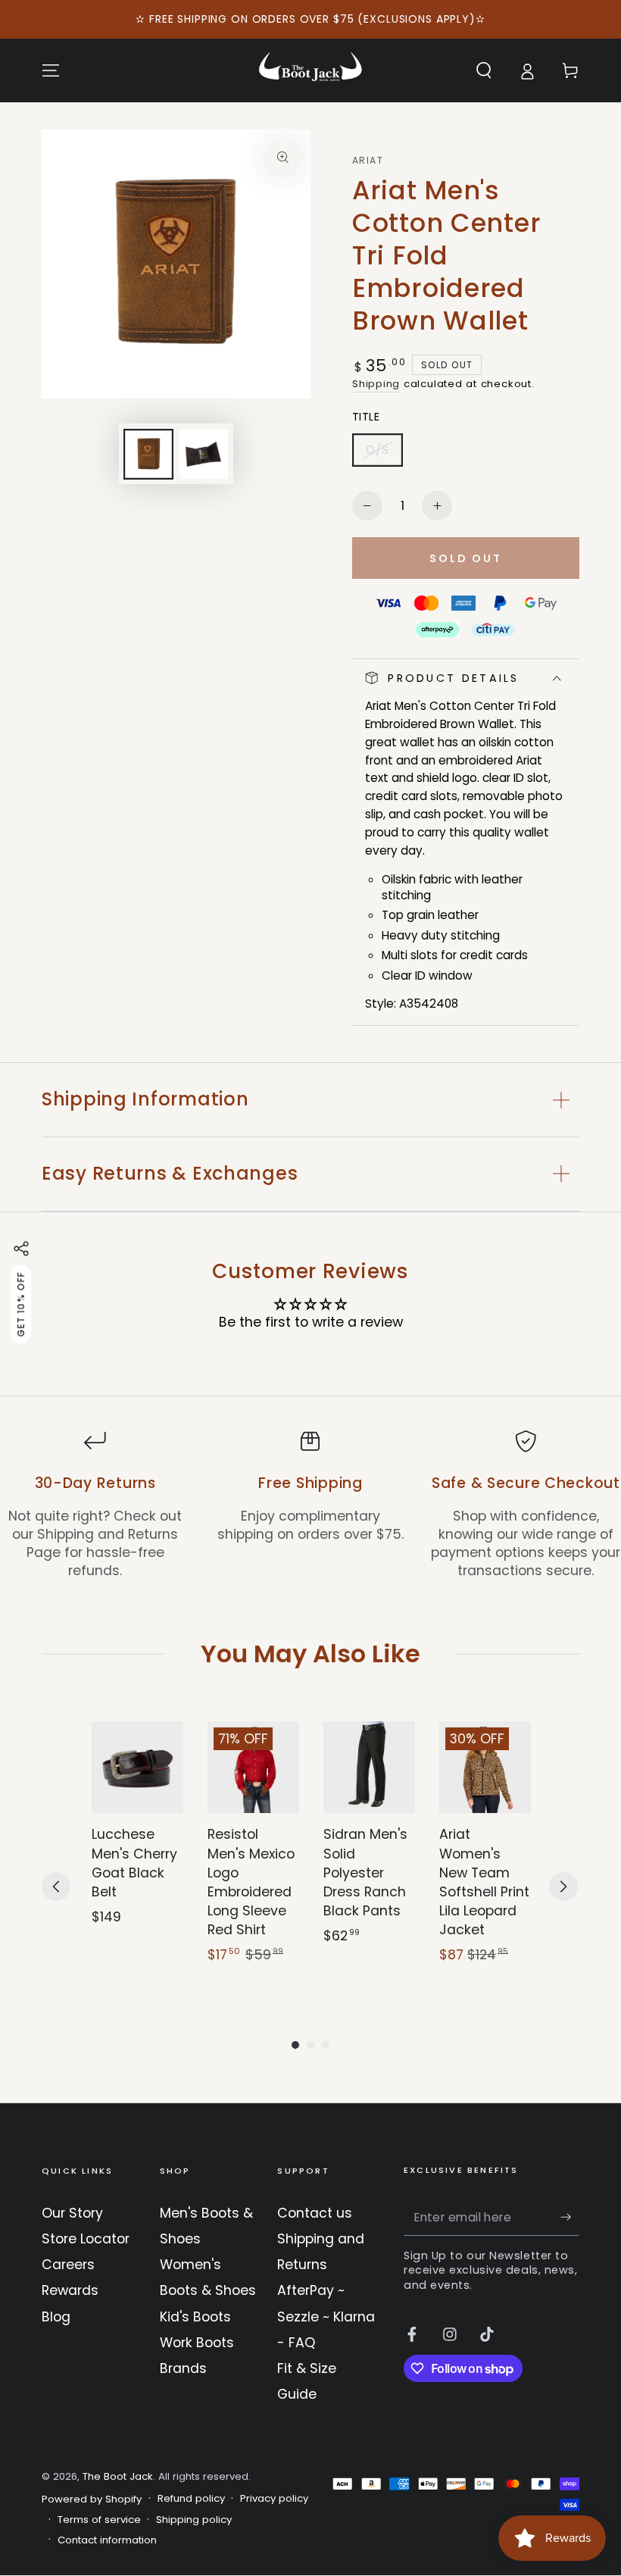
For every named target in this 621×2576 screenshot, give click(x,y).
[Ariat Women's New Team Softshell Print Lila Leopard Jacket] (485, 1767)
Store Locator (86, 2239)
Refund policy (191, 2499)
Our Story (72, 2213)
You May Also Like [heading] (310, 1654)
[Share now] (21, 1249)
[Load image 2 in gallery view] (204, 454)
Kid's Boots (195, 2317)
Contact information (107, 2540)
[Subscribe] (570, 2217)
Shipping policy (194, 2520)
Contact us (315, 2213)
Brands (183, 2368)
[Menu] (51, 70)
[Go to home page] (310, 70)
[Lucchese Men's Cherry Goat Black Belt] (137, 1767)
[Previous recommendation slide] (56, 1887)
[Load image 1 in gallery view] (148, 454)
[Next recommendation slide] (563, 1887)
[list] (310, 1505)
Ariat (368, 161)
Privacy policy (274, 2499)
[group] (137, 1852)
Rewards (70, 2290)
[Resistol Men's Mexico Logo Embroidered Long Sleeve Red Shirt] (253, 1767)
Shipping (376, 384)
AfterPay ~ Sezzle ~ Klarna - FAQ (326, 2316)
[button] (484, 70)
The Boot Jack (118, 2476)
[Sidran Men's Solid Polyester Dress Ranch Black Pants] (369, 1767)
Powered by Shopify (92, 2499)
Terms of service (99, 2520)
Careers (68, 2265)
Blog (56, 2317)
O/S (384, 454)
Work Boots (197, 2343)
